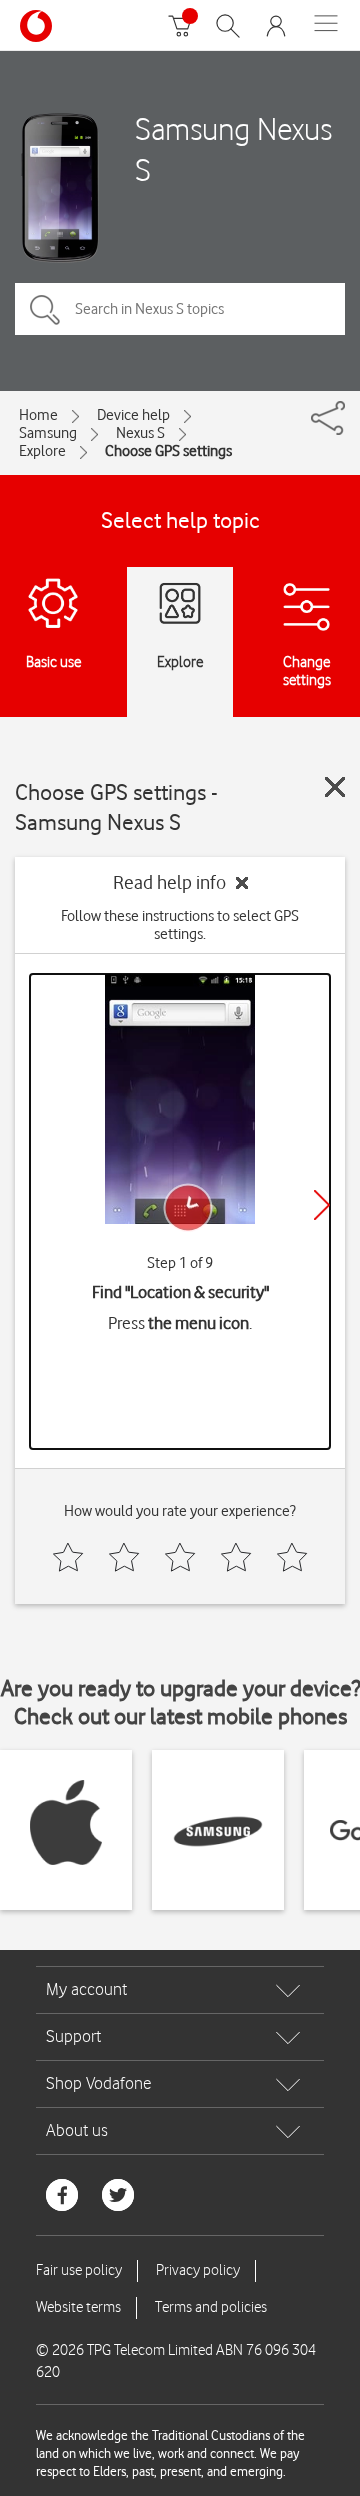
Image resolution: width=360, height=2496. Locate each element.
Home (38, 415)
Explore (42, 451)
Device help (133, 415)
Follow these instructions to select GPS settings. (180, 925)
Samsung (48, 433)
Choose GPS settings (168, 451)
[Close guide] (335, 787)
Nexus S (140, 433)
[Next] (322, 1205)
